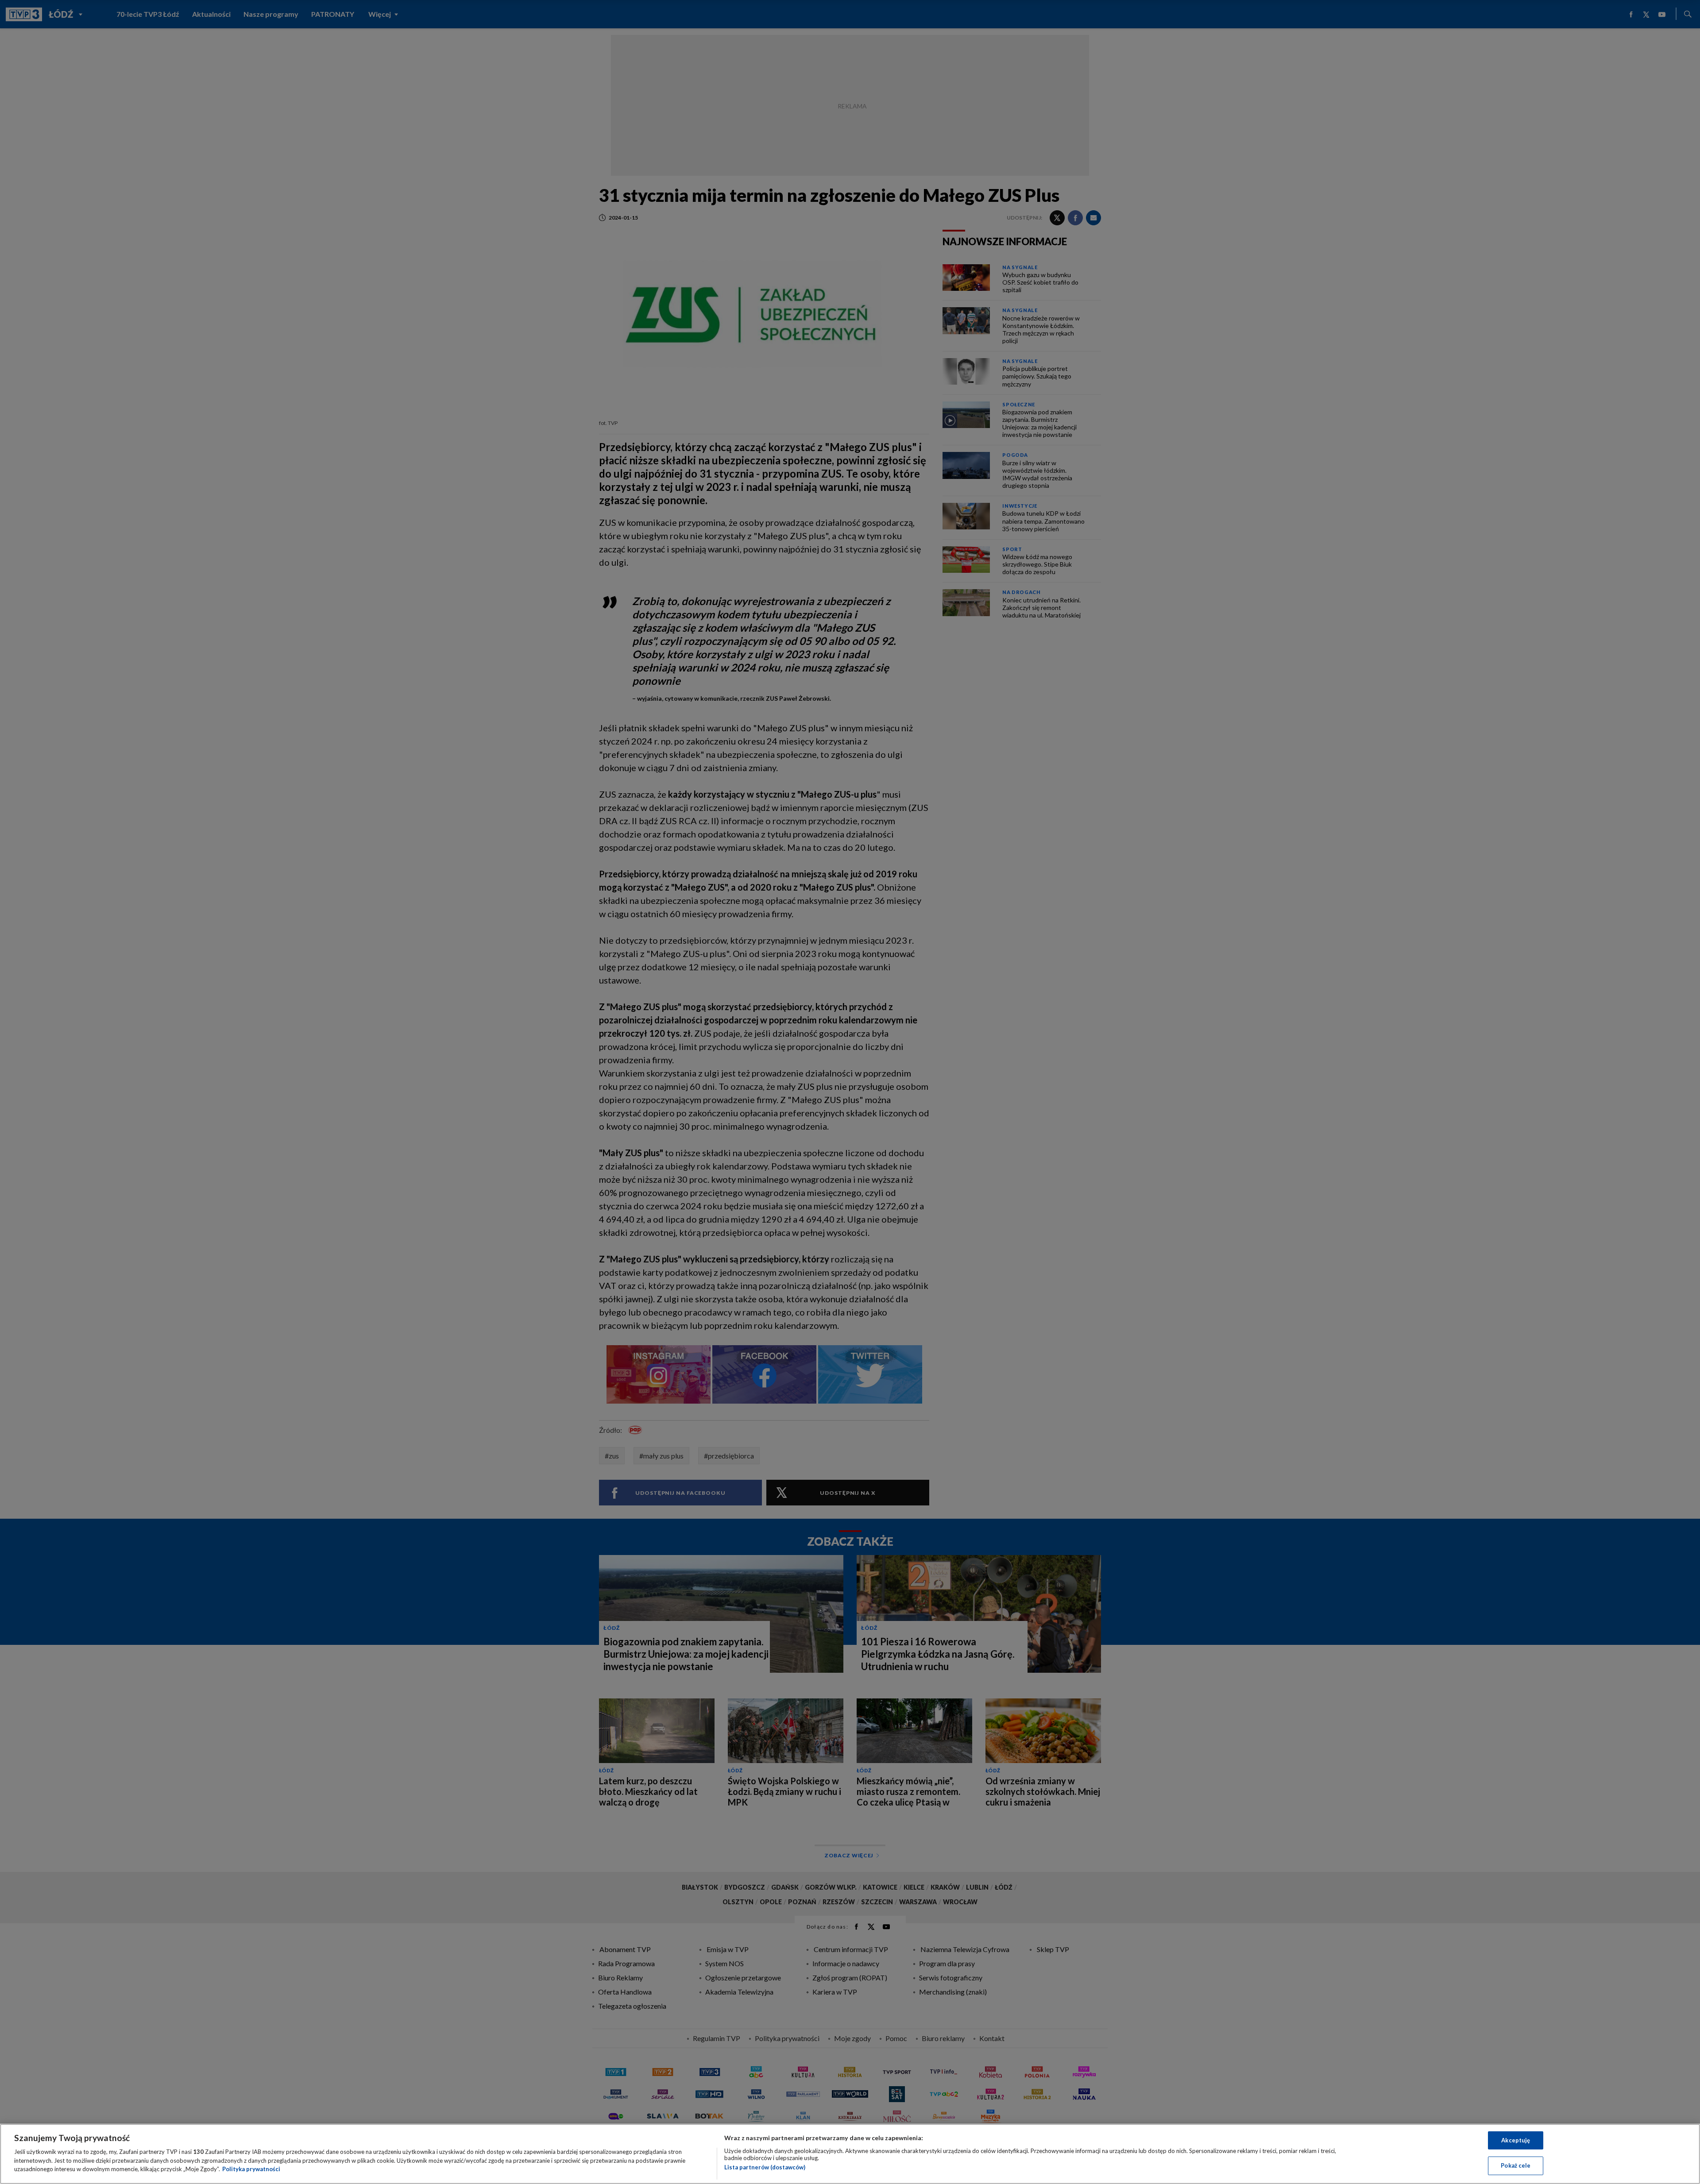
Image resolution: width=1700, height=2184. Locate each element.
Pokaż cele (1516, 2165)
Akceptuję (1516, 2140)
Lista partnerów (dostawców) (765, 2167)
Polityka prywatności (251, 2169)
